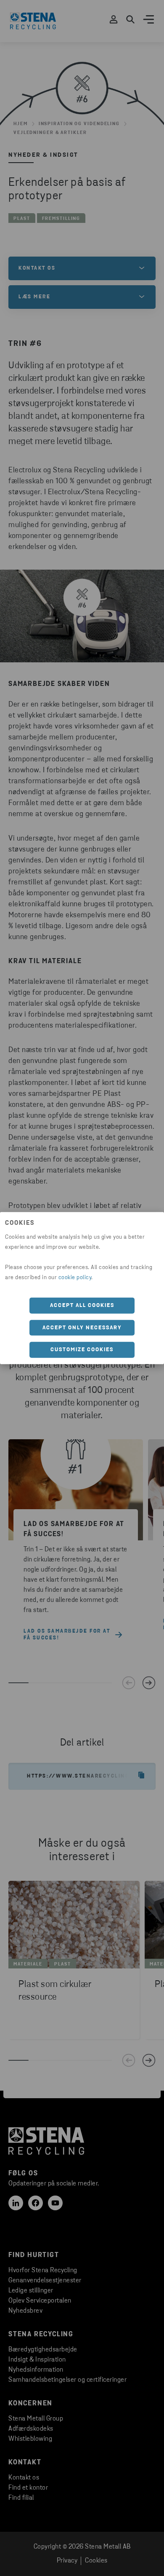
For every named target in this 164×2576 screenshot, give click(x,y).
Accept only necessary (82, 1327)
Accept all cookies (82, 1305)
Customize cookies (82, 1350)
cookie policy (75, 1278)
